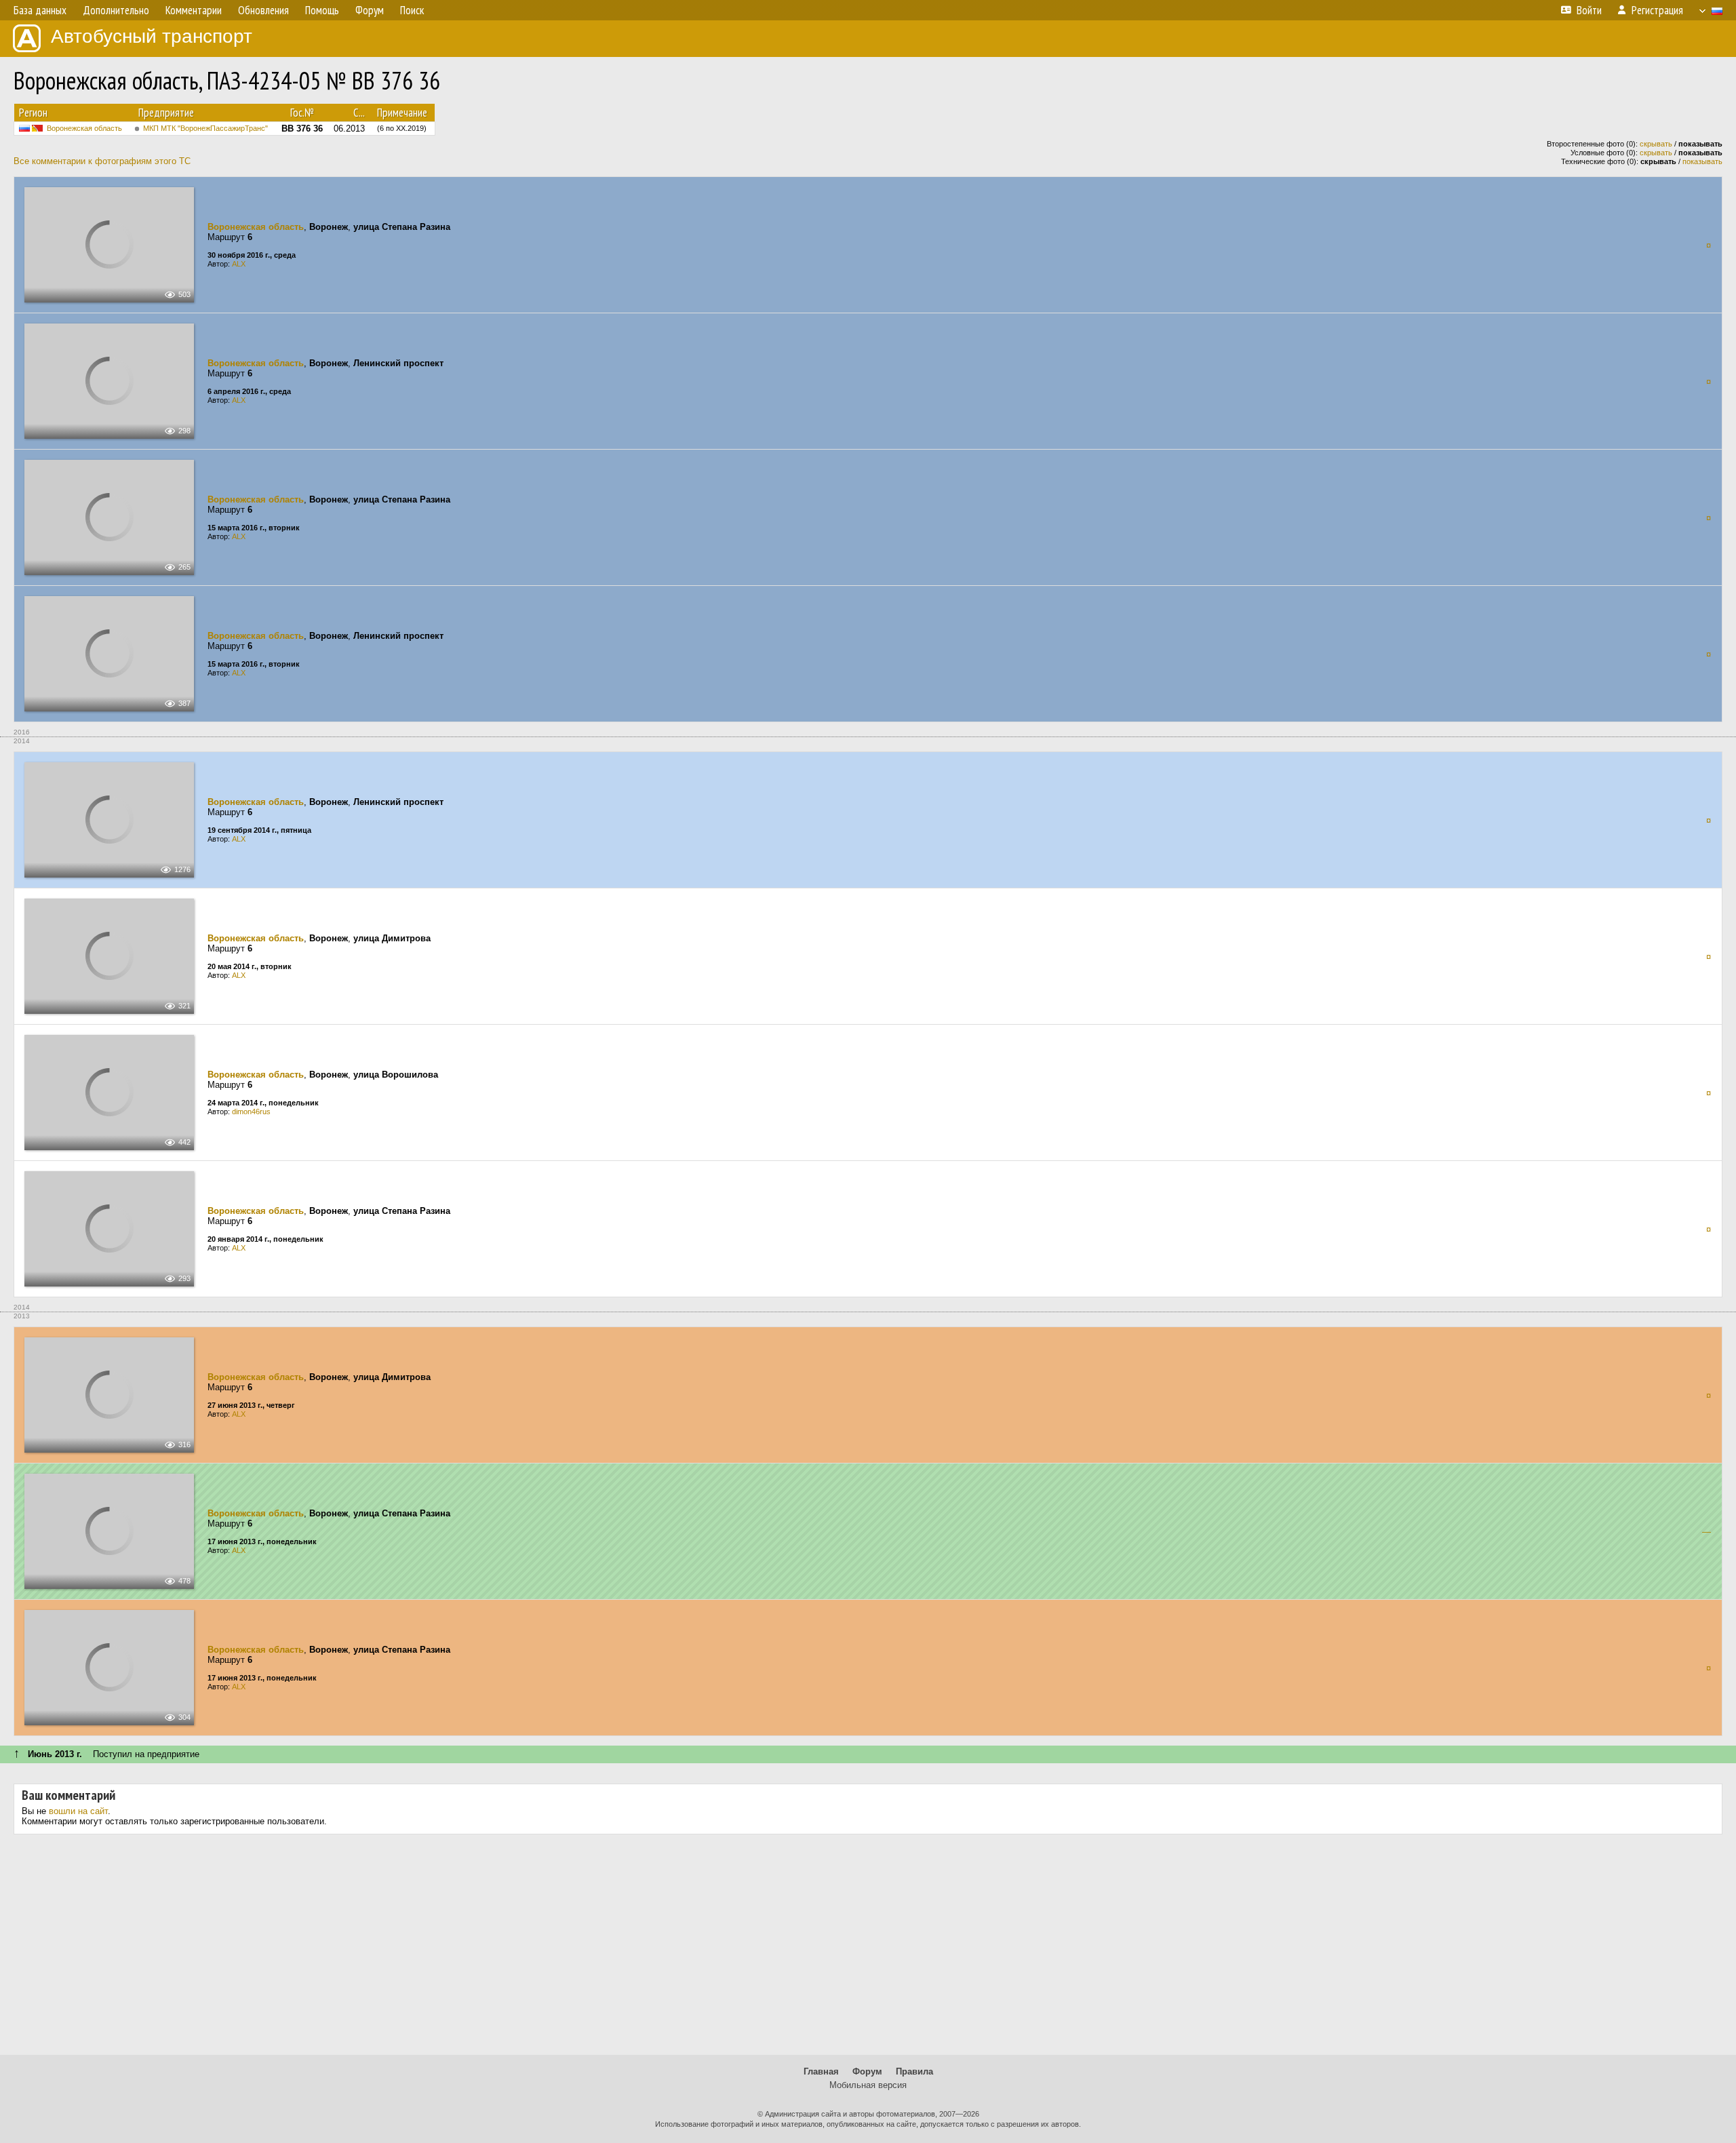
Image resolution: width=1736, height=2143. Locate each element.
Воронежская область (84, 128)
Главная (821, 2071)
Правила (914, 2071)
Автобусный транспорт (152, 36)
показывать (1702, 161)
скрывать (1656, 144)
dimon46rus (251, 1112)
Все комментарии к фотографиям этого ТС (102, 161)
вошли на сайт (78, 1811)
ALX (239, 264)
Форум (867, 2071)
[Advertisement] (868, 1950)
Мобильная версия (868, 2085)
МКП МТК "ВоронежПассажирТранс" (205, 128)
